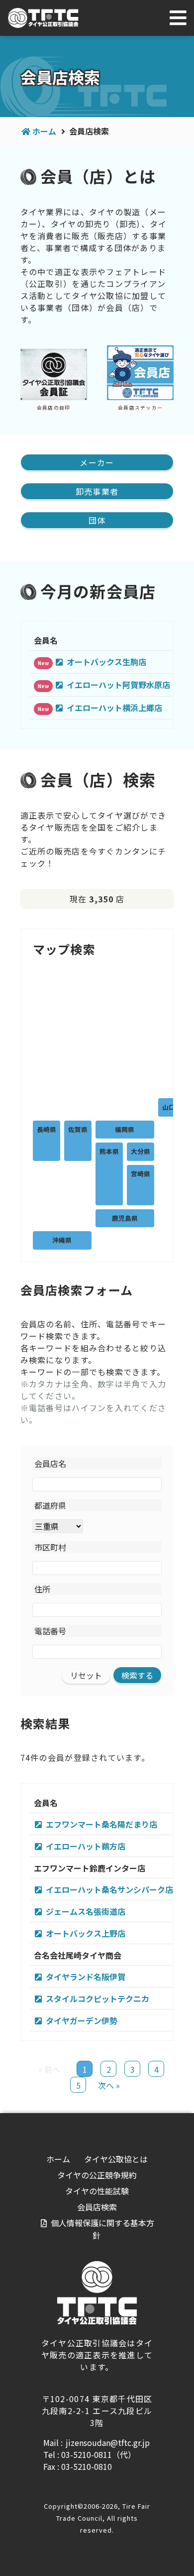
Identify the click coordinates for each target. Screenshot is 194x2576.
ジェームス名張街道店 (86, 1911)
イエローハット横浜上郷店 (114, 708)
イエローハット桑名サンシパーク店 (109, 1889)
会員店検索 (97, 2207)
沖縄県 (62, 1240)
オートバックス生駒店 (106, 662)
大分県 (141, 1151)
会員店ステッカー (140, 408)
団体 (97, 520)
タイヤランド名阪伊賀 (86, 1977)
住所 (42, 1589)
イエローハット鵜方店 (86, 1846)
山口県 (172, 1107)
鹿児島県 (125, 1218)
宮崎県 (141, 1174)
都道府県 (50, 1505)
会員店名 (50, 1463)
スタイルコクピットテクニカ (97, 1999)
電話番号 (50, 1631)
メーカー (97, 462)
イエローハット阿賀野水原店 (118, 685)
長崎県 (47, 1129)
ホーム (44, 131)
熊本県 (109, 1151)
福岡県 (125, 1129)
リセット (86, 1675)
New (43, 663)
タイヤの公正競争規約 (97, 2175)
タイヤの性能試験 (97, 2191)
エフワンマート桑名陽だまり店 (101, 1824)
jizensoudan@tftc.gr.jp (108, 2442)
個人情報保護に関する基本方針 (102, 2229)
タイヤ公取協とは (116, 2159)
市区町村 (50, 1547)
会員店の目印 (54, 408)
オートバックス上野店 (86, 1933)
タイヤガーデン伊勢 (82, 2020)
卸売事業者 (97, 491)
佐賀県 (78, 1129)
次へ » (109, 2085)
